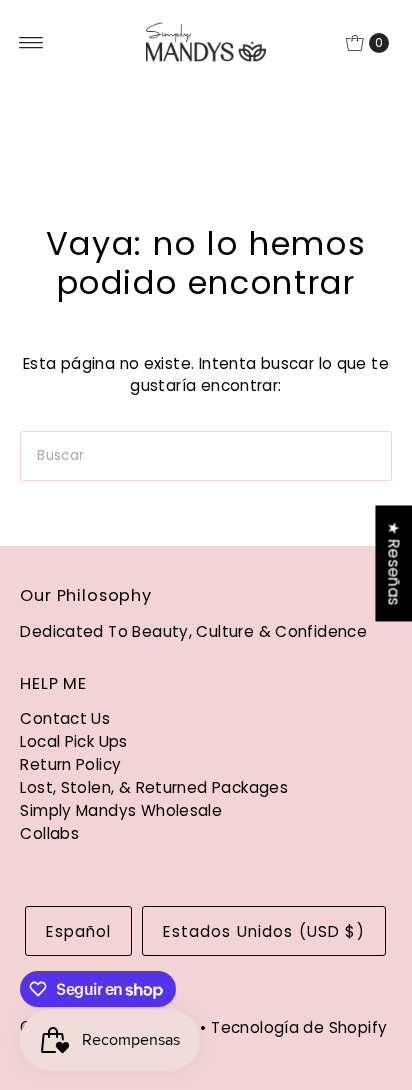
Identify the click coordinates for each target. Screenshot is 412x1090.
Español (78, 931)
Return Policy (70, 764)
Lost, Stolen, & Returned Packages (154, 787)
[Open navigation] (31, 43)
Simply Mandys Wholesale (121, 810)
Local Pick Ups (73, 741)
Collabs (49, 833)
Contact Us (65, 718)
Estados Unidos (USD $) (263, 931)
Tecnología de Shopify (299, 1027)
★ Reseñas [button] (393, 563)
